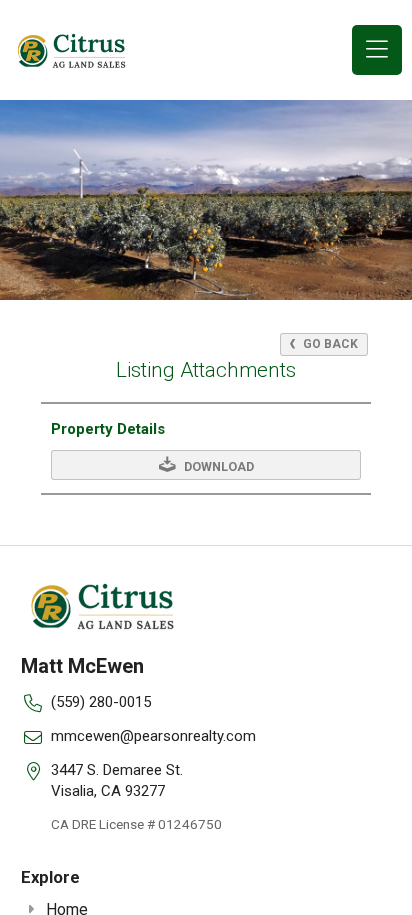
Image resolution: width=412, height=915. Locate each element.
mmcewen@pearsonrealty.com (153, 736)
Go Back (329, 344)
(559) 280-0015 (101, 702)
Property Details (108, 429)
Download (217, 466)
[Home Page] (72, 50)
